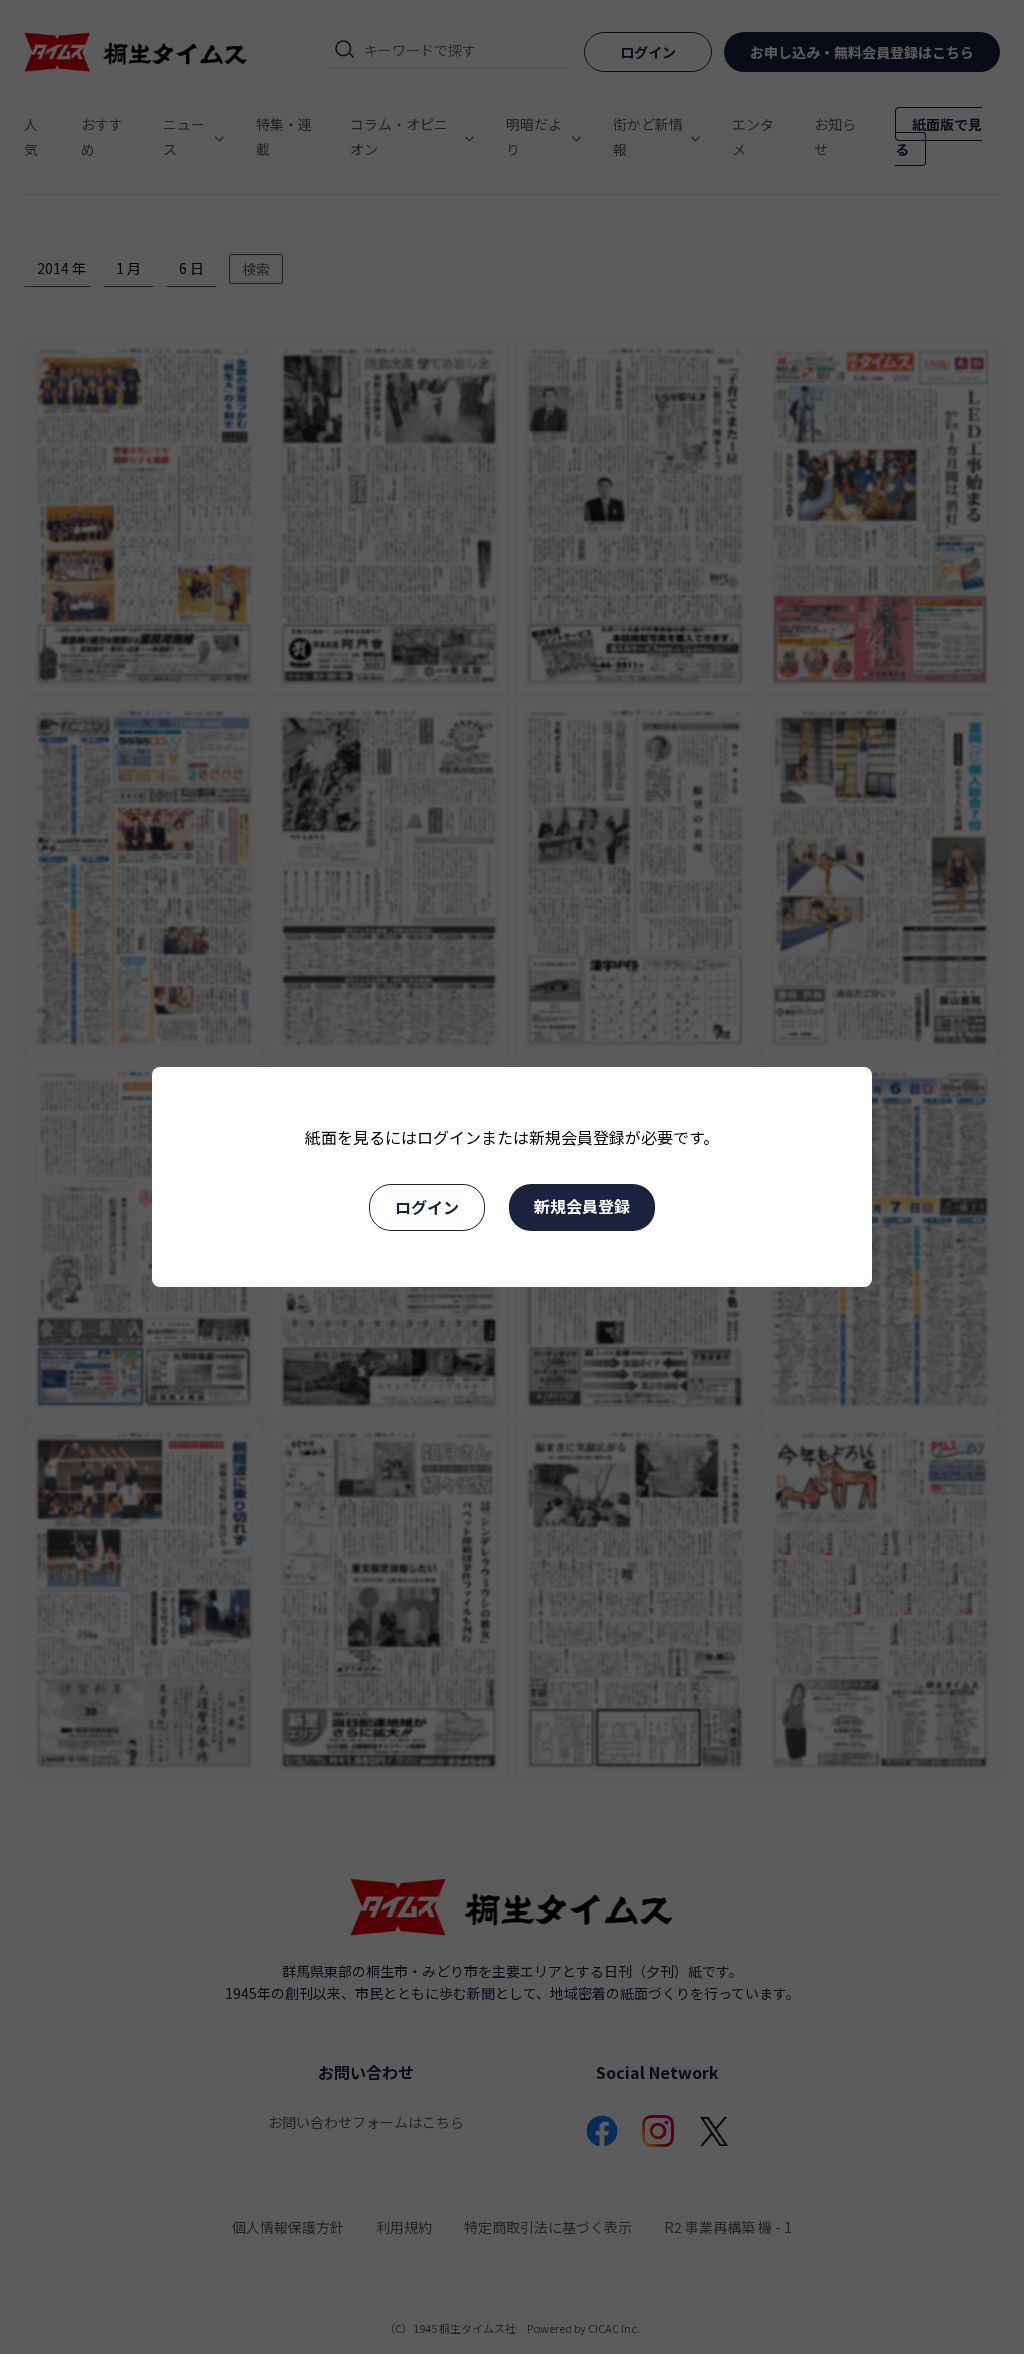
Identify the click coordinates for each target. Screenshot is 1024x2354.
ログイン (427, 1207)
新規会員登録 (582, 1206)
